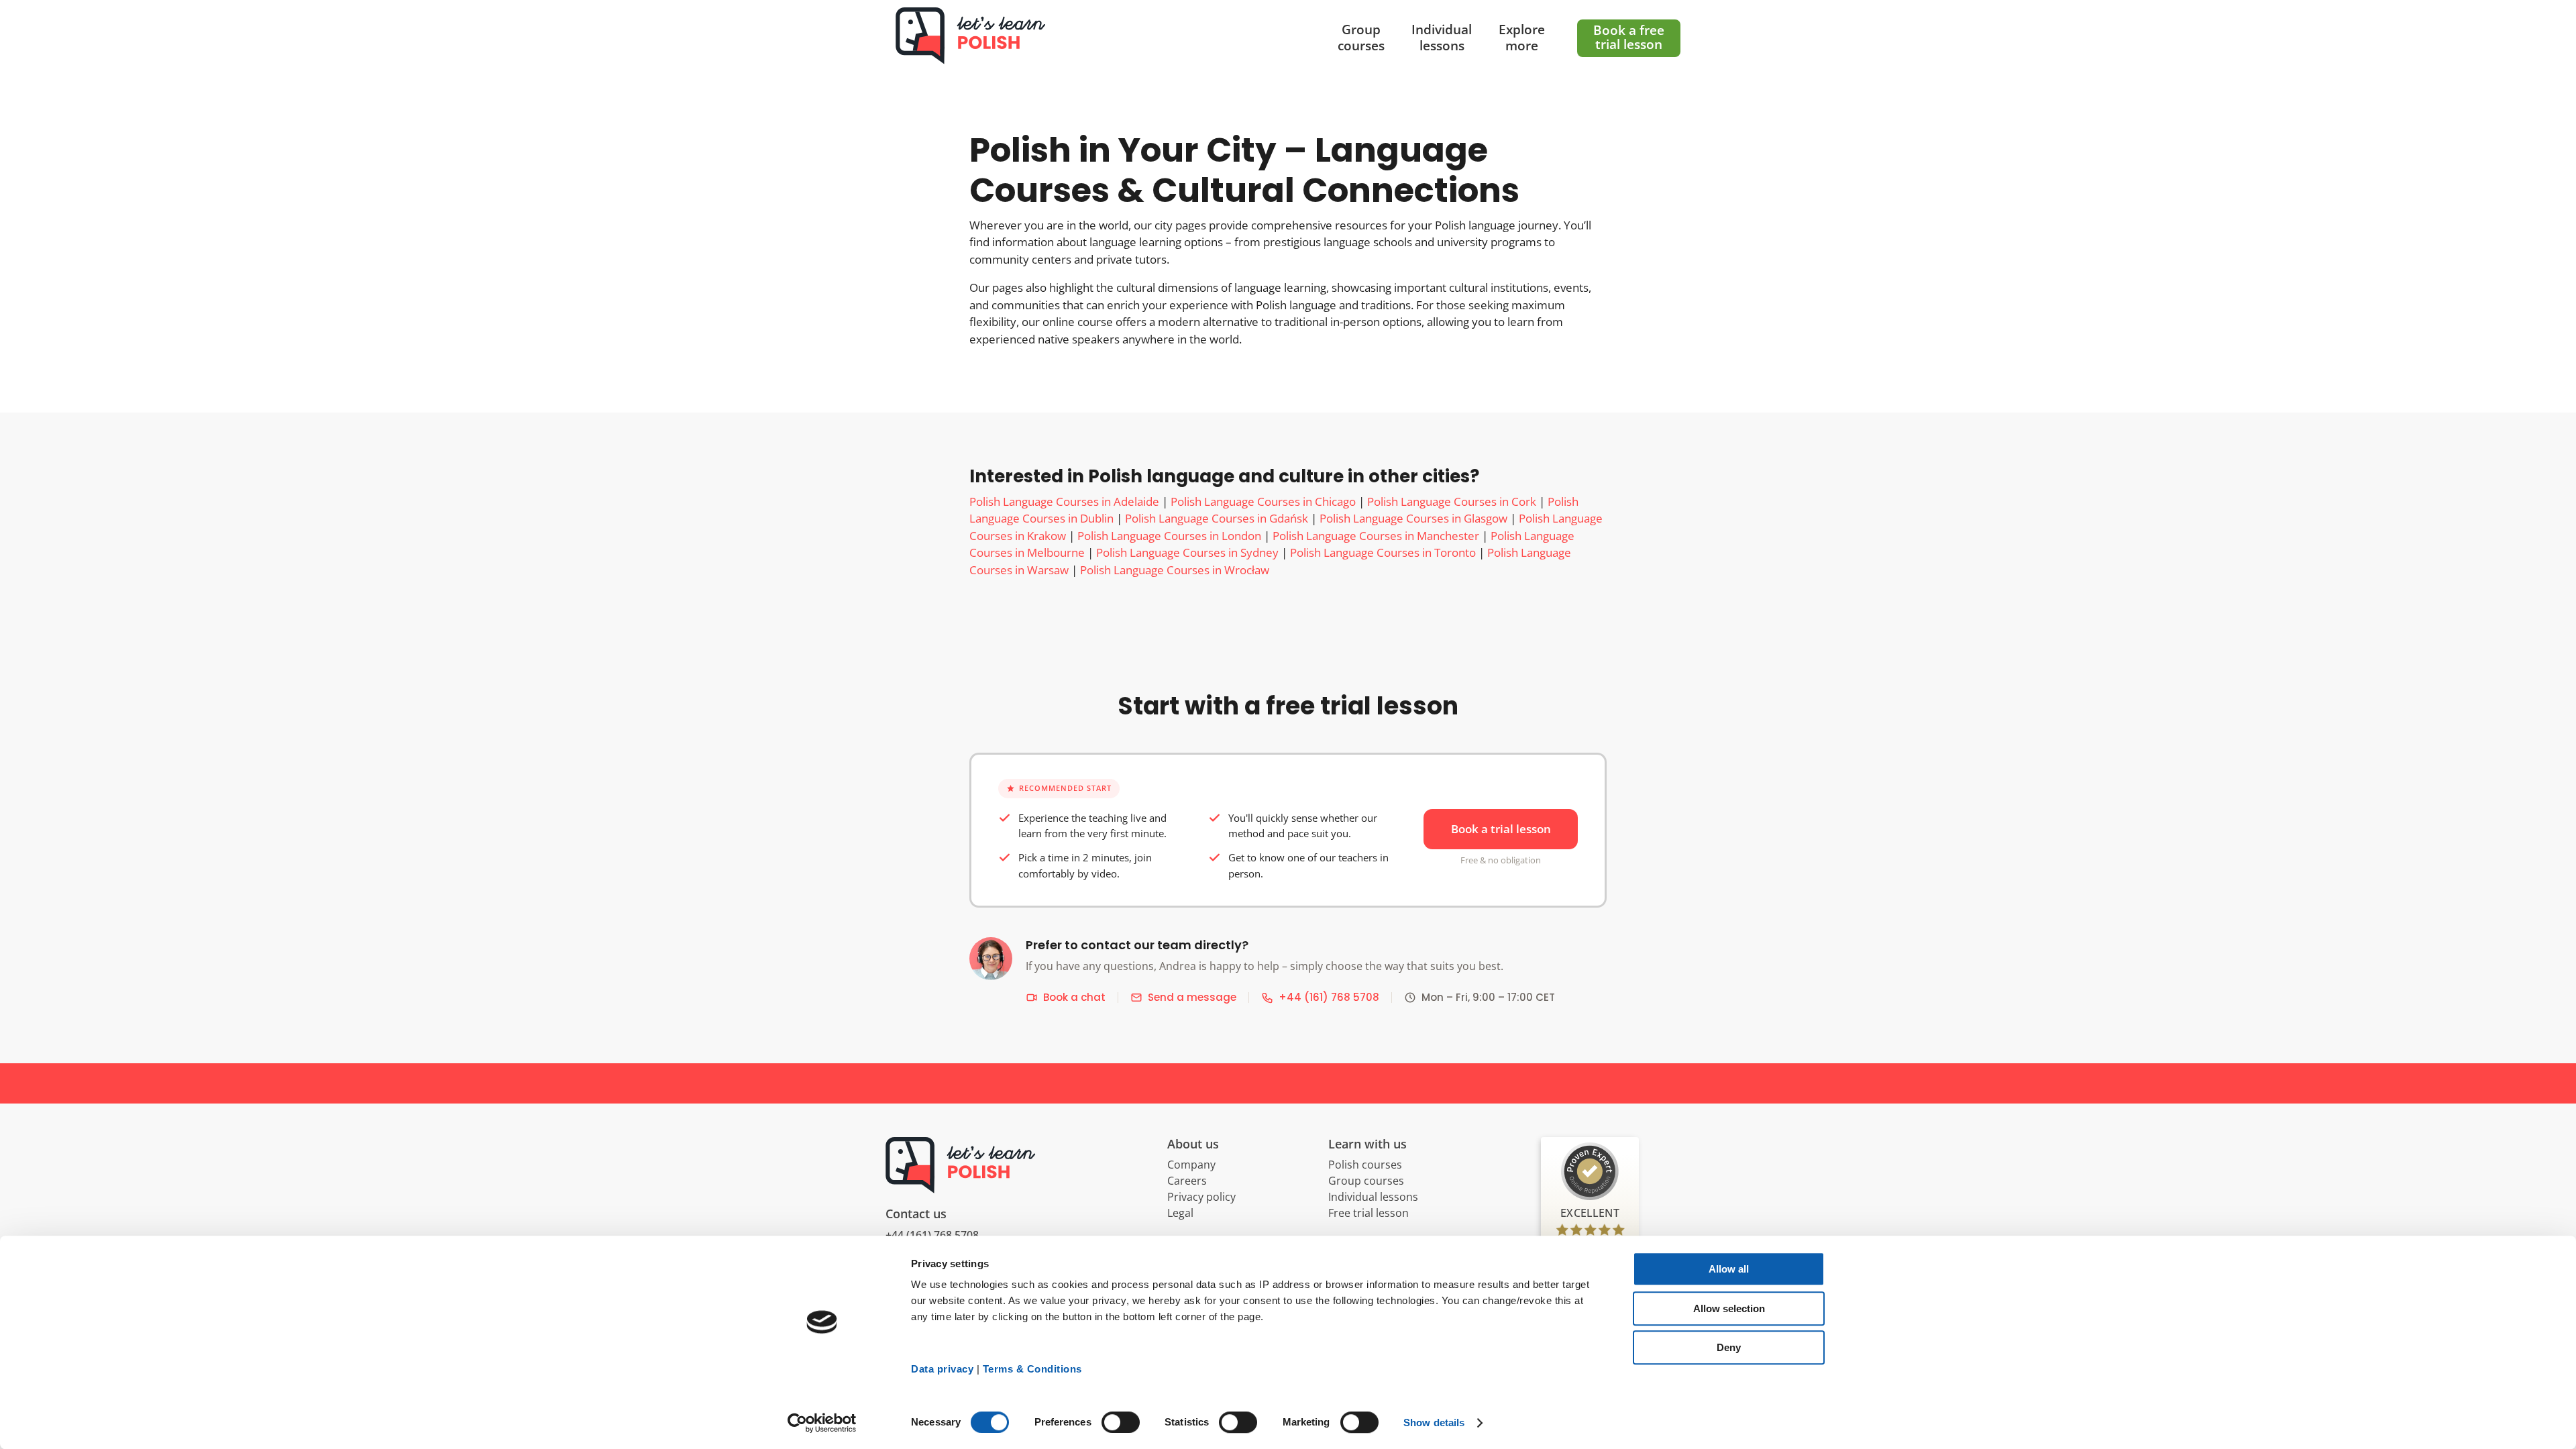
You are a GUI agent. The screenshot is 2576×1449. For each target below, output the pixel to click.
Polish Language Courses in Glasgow (1413, 518)
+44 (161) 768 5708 (1329, 997)
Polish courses (1365, 1165)
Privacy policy (1201, 1197)
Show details (1434, 1423)
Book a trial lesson (1501, 829)
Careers (1187, 1181)
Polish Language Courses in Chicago (1263, 501)
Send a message (1192, 997)
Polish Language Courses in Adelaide (1064, 501)
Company (1191, 1165)
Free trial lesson (1368, 1213)
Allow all (1729, 1269)
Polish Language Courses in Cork (1452, 501)
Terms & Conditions (1032, 1369)
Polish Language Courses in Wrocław (1175, 570)
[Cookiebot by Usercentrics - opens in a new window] (822, 1423)
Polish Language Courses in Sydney (1187, 552)
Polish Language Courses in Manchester (1376, 536)
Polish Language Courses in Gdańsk (1217, 518)
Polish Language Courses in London (1169, 536)
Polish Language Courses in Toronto (1383, 552)
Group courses (1366, 1181)
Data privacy (942, 1369)
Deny (1729, 1347)
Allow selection (1729, 1308)
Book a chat (1074, 997)
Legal (1180, 1213)
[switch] (1121, 1422)
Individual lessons (1373, 1197)
